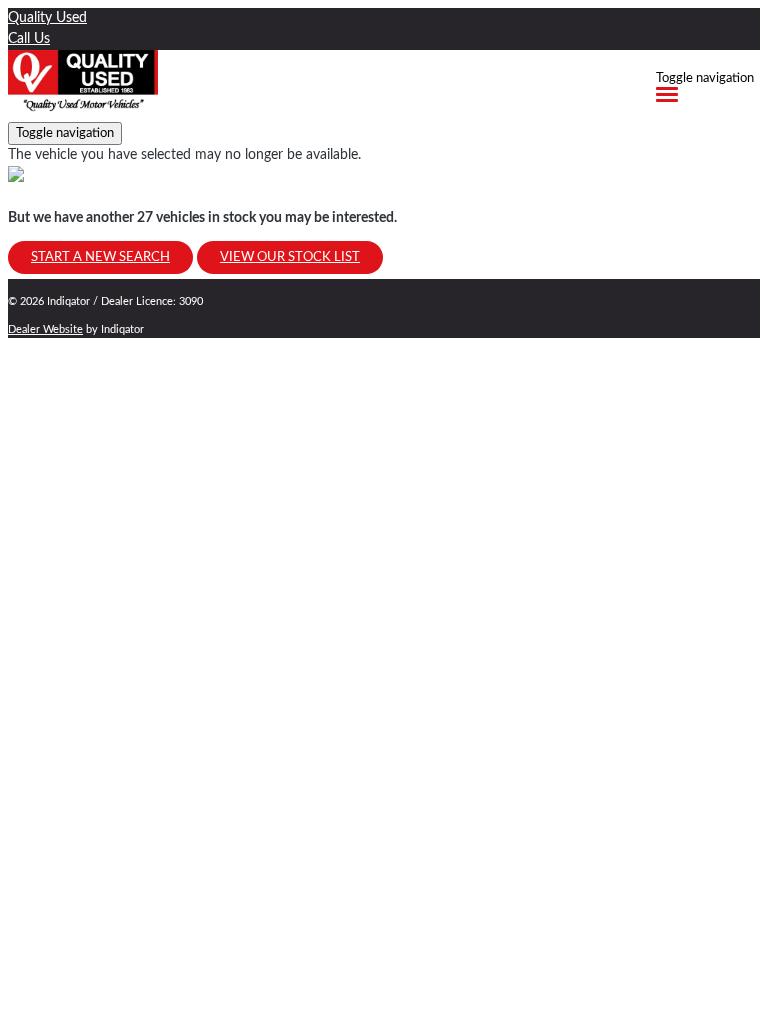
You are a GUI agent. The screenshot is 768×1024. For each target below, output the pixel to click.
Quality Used (47, 18)
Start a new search (100, 257)
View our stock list (290, 257)
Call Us (29, 39)
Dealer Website (45, 329)
